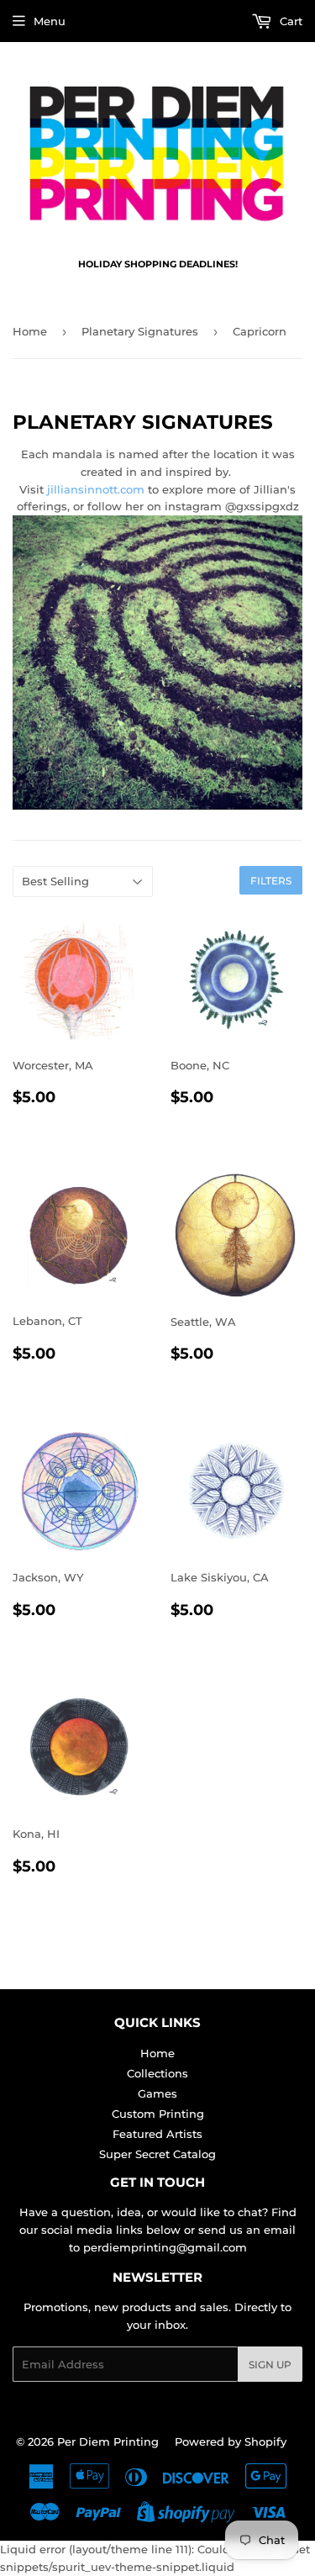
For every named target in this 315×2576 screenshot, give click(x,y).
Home (30, 331)
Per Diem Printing (108, 2441)
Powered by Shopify (231, 2441)
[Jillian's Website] (157, 805)
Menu (50, 21)
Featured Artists (157, 2134)
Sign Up (270, 2365)
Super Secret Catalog (157, 2154)
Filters (271, 881)
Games (157, 2093)
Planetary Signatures (140, 331)
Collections (157, 2073)
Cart (289, 21)
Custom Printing (158, 2114)
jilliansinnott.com (96, 489)
